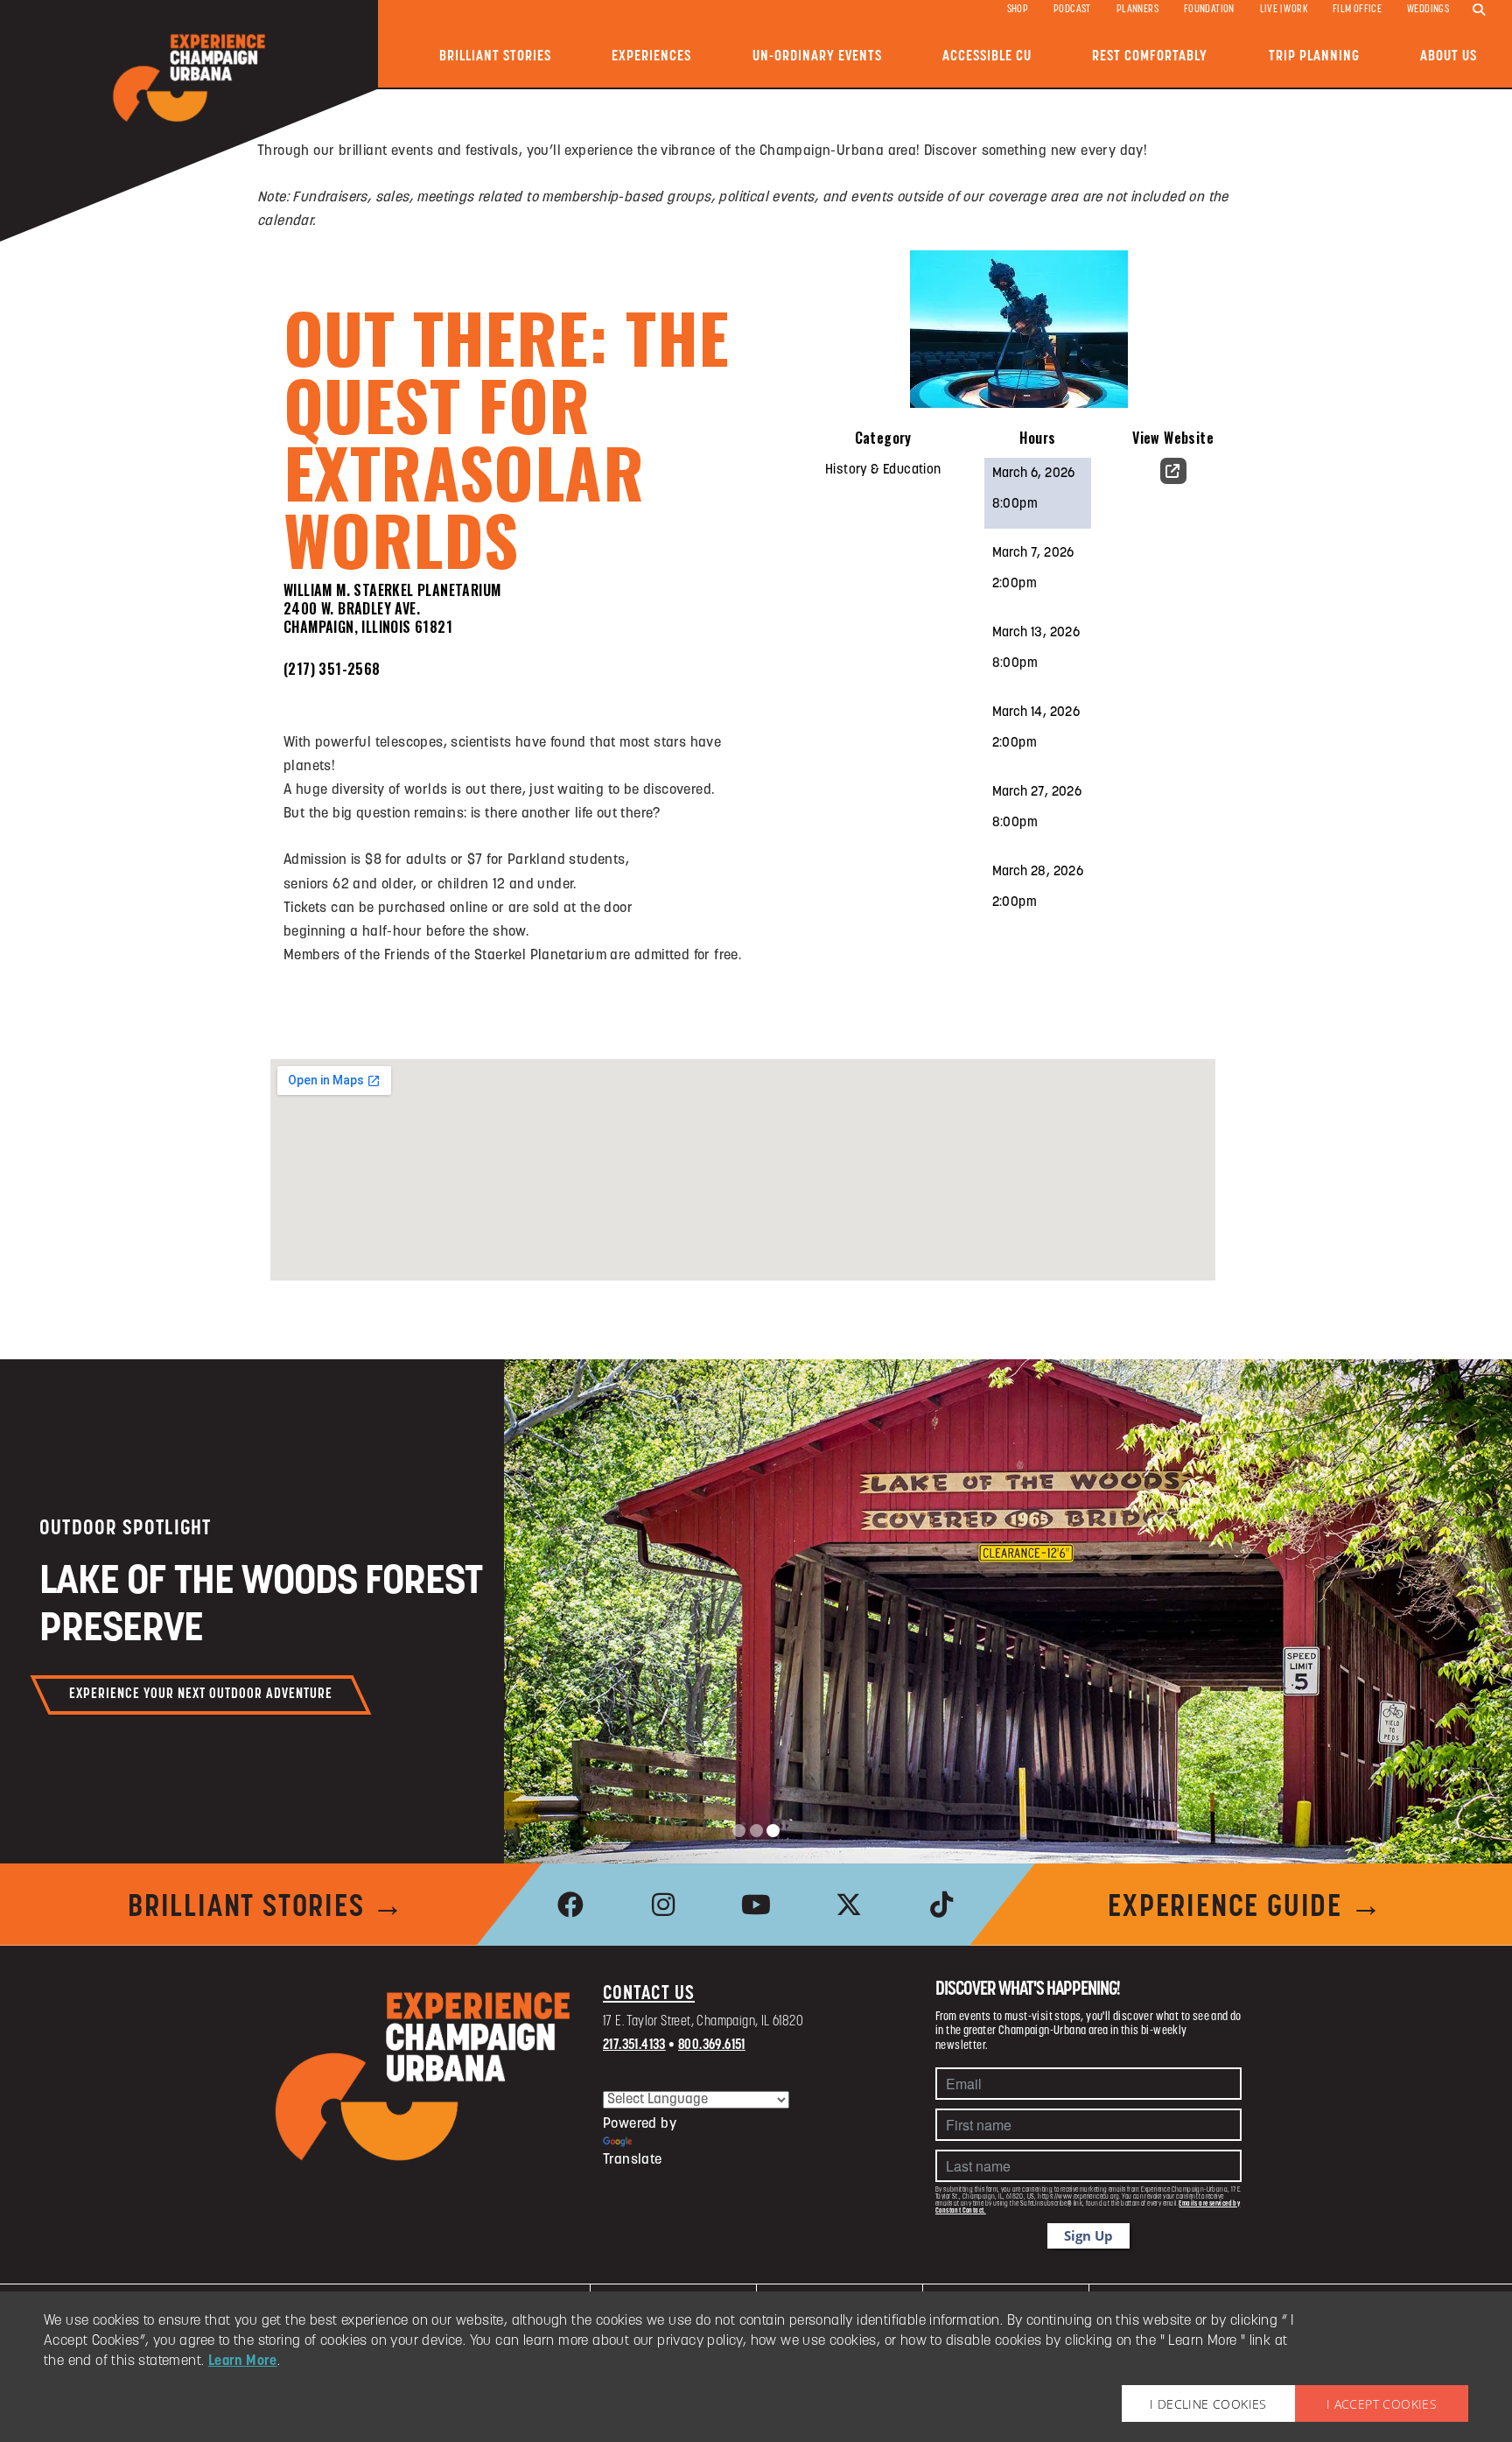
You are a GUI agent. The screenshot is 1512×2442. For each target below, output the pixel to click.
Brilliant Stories (495, 56)
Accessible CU (987, 56)
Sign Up (1088, 2235)
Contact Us (649, 1994)
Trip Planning (1314, 56)
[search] (1479, 11)
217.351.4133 (634, 2046)
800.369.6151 (712, 2046)
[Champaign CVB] (423, 2077)
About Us (1449, 56)
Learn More (243, 2361)
